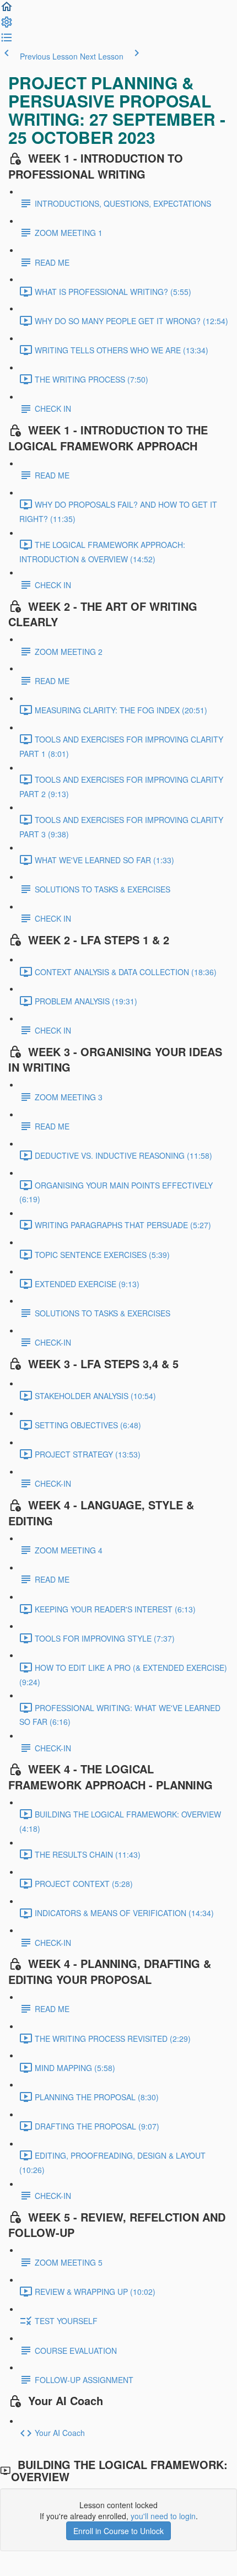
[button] (7, 10)
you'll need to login (163, 2516)
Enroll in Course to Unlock (118, 2531)
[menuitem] (7, 25)
